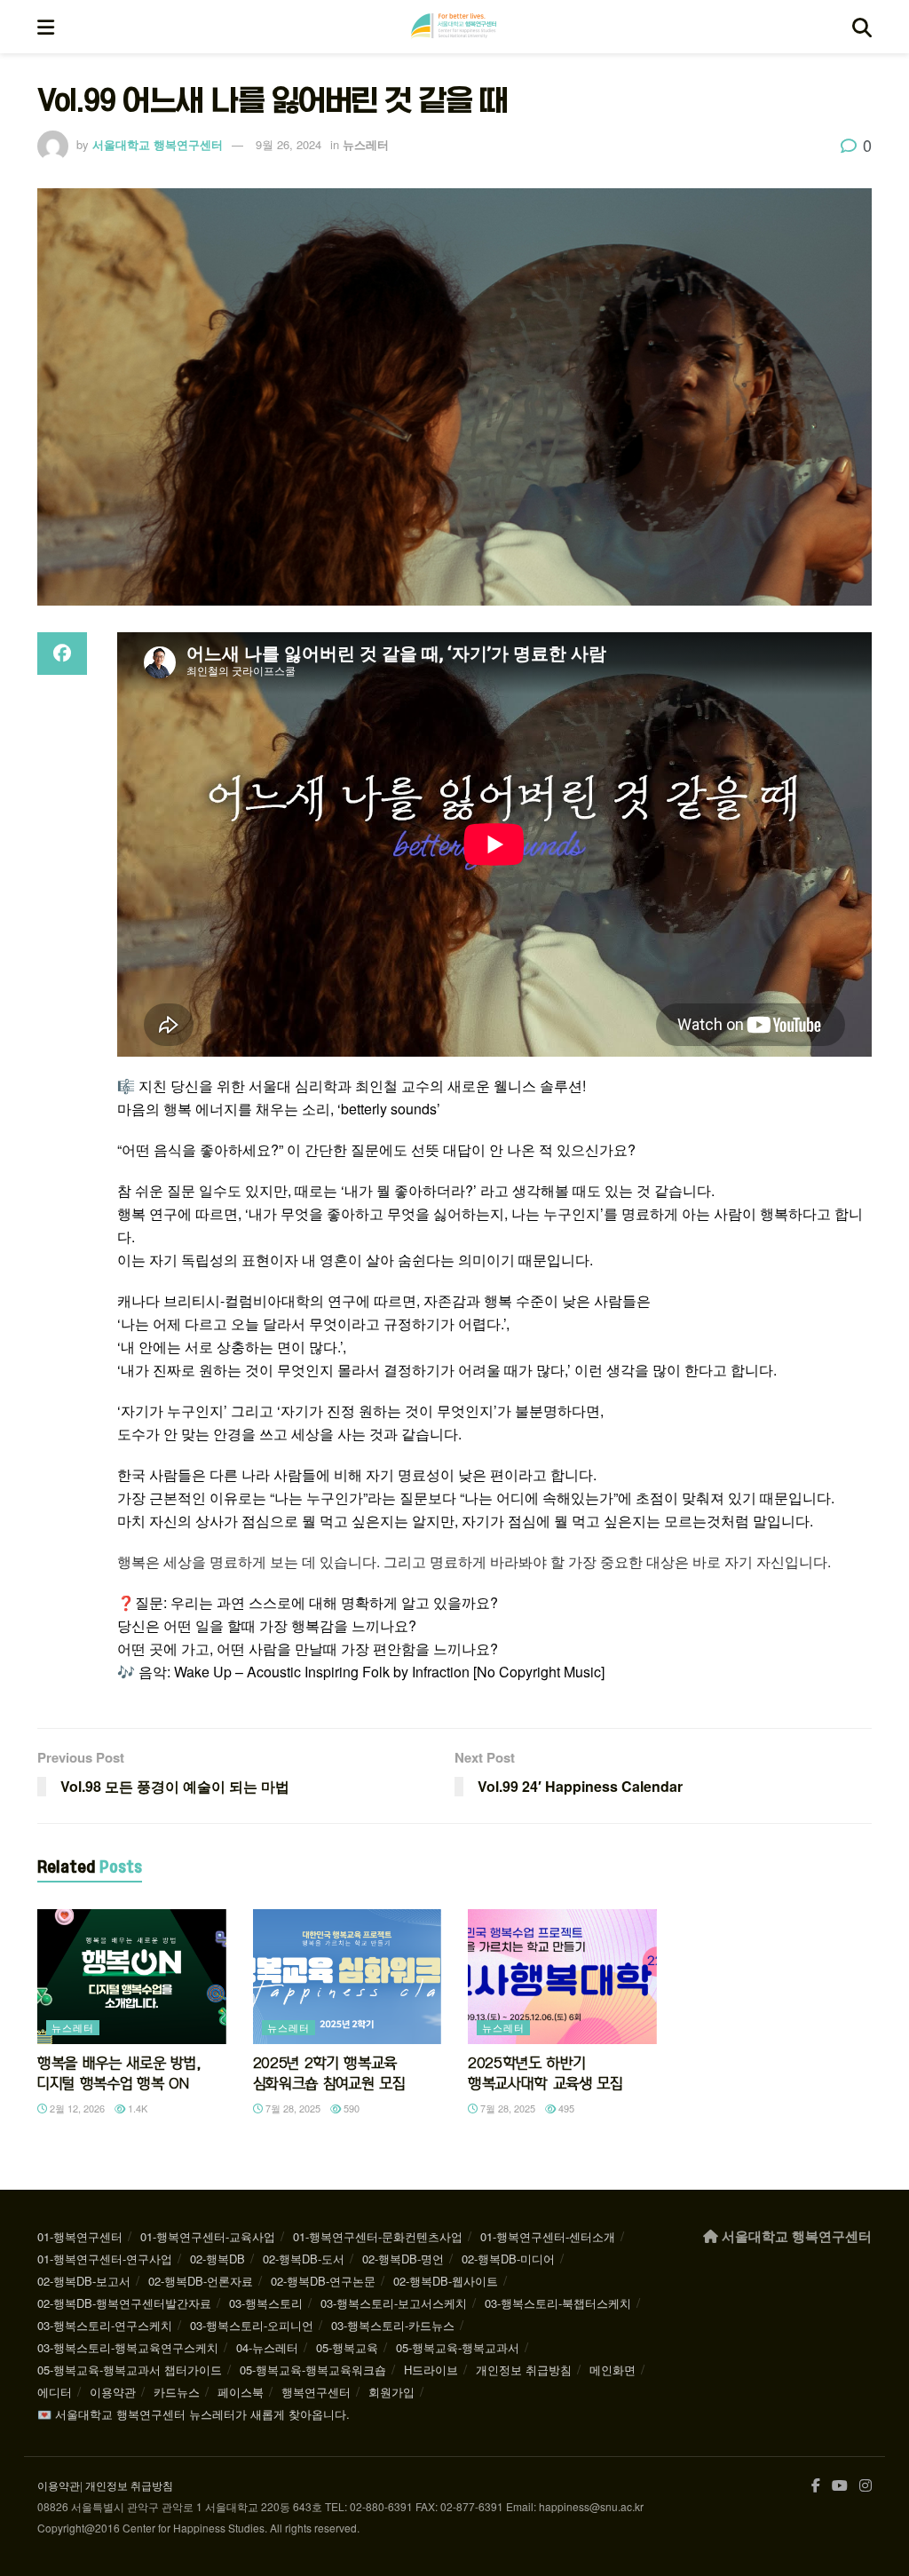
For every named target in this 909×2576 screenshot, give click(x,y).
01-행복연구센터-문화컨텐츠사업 (378, 2236)
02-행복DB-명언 (403, 2259)
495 (565, 2108)
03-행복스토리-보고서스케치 (394, 2303)
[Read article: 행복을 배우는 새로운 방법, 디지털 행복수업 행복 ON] (132, 1977)
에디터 (55, 2392)
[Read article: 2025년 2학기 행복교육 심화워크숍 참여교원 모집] (348, 1977)
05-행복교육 (347, 2347)
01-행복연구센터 (80, 2236)
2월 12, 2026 (76, 2108)
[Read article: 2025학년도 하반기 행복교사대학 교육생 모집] (562, 1977)
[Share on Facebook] (62, 654)
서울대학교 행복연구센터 (158, 144)
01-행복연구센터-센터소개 (548, 2236)
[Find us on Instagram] (866, 2486)
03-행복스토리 (266, 2303)
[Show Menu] (46, 27)
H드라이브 (431, 2370)
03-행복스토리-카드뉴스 (393, 2325)
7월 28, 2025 (292, 2108)
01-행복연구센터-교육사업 (208, 2236)
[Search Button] (862, 27)
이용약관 (113, 2392)
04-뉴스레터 (267, 2347)
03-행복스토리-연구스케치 (105, 2325)
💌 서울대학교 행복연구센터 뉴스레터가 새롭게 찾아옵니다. (194, 2414)
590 (350, 2108)
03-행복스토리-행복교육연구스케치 (128, 2347)
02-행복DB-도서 (304, 2259)
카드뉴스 (177, 2392)
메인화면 (613, 2370)
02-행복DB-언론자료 (201, 2281)
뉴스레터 (366, 144)
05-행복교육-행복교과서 (458, 2347)
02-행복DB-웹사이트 (446, 2281)
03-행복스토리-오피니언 (252, 2325)
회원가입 (391, 2392)
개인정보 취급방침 (524, 2370)
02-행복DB (217, 2259)
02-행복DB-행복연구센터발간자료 (124, 2303)
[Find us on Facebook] (816, 2486)
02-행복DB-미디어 (508, 2259)
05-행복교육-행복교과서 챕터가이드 (130, 2370)
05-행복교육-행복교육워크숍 (313, 2370)
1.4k (136, 2108)
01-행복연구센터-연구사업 (105, 2259)
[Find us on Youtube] (840, 2486)
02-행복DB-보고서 (84, 2281)
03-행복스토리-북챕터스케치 (558, 2303)
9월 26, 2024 (289, 144)
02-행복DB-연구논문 (323, 2281)
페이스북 (241, 2392)
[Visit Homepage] (454, 27)
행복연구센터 (316, 2392)
